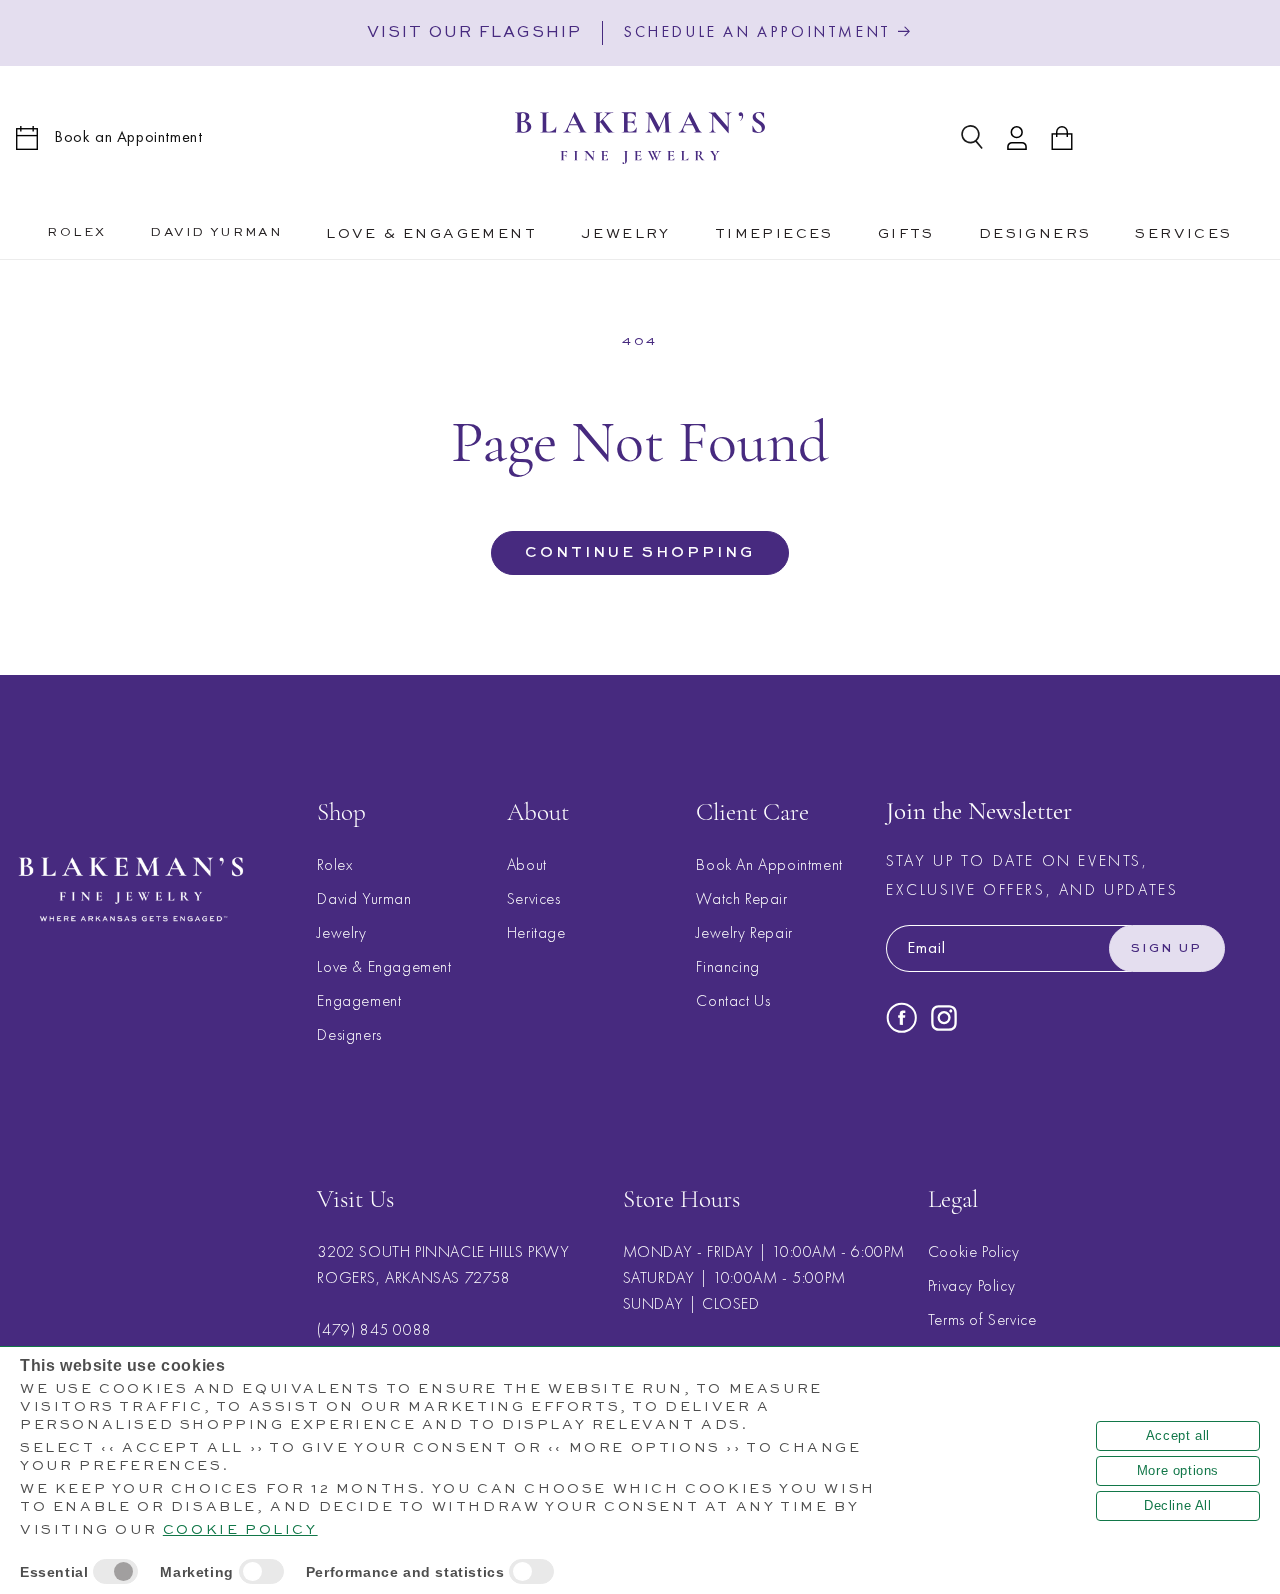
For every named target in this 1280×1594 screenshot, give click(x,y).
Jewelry (341, 932)
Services (534, 898)
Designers (349, 1034)
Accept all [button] (1178, 1435)
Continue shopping (640, 552)
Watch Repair (741, 898)
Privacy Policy (971, 1286)
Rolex (334, 864)
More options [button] (1178, 1470)
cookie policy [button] (240, 1530)
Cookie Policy (974, 1252)
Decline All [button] (1178, 1505)
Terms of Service (982, 1320)
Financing (727, 966)
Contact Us (733, 1000)
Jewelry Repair (744, 932)
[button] (431, 231)
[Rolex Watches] (1182, 138)
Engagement (359, 1000)
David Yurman (364, 898)
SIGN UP (1167, 949)
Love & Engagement (384, 966)
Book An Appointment (769, 864)
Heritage (536, 932)
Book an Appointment (128, 136)
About (527, 864)
